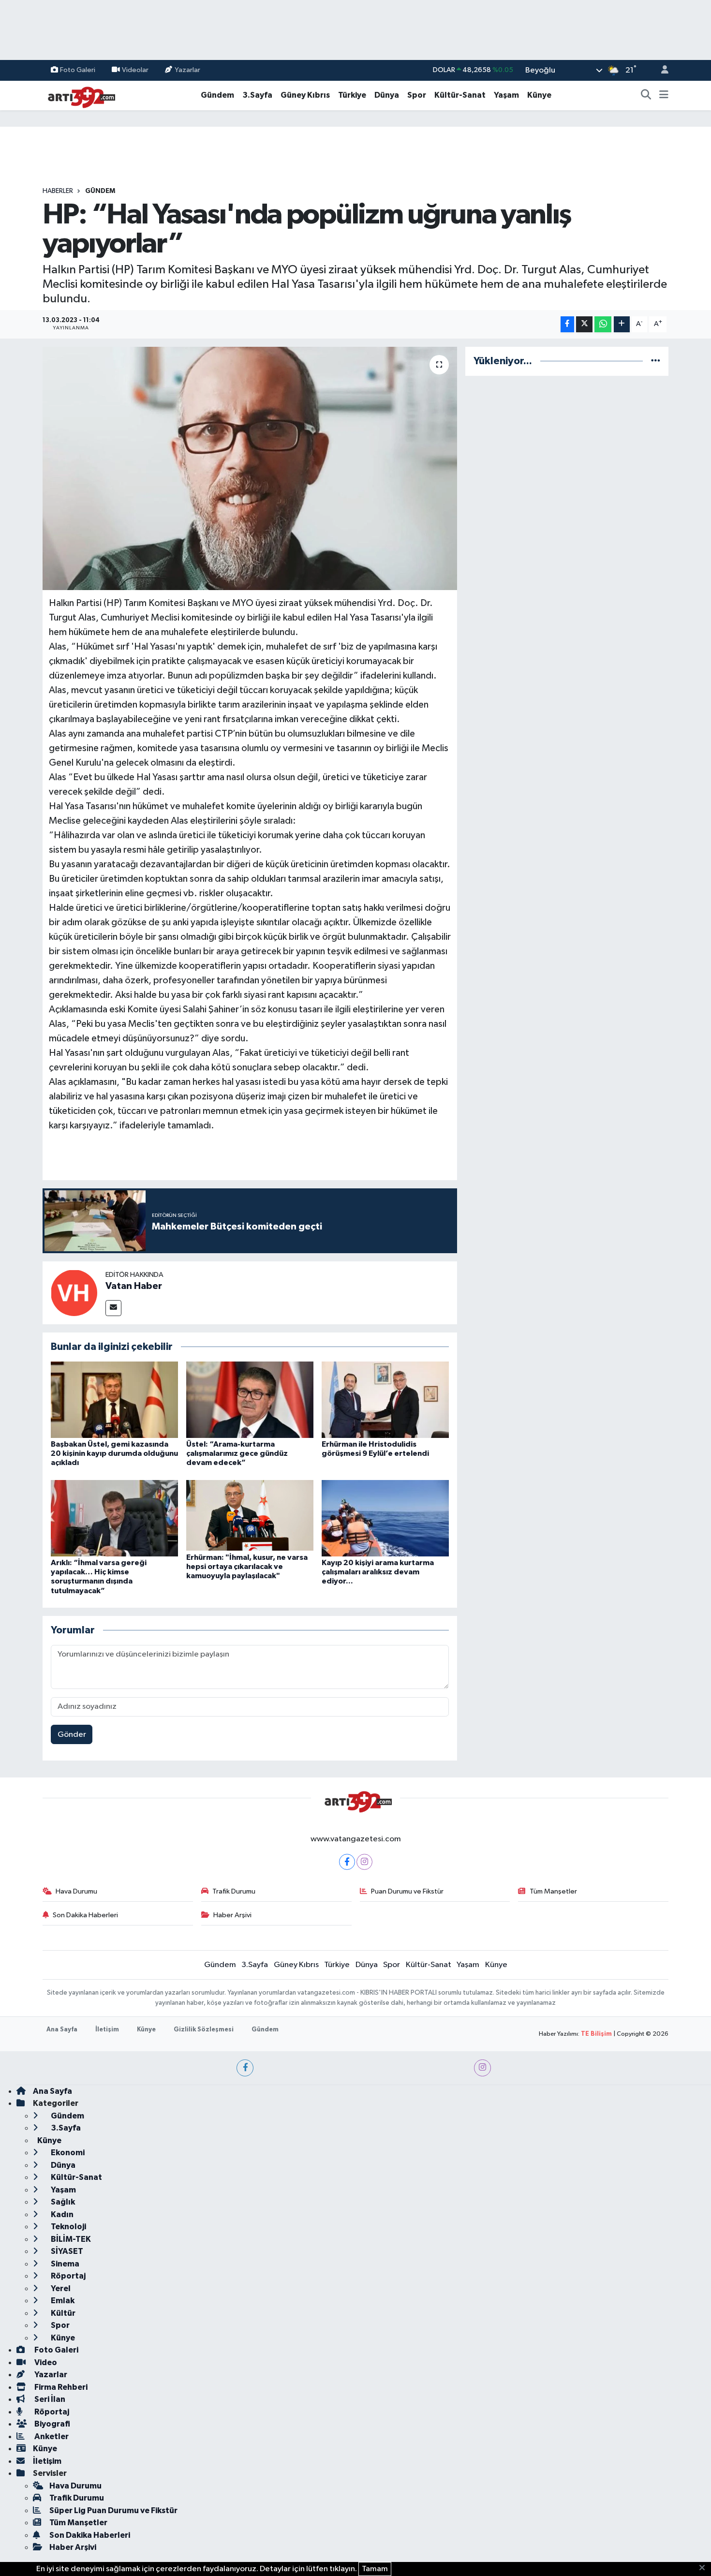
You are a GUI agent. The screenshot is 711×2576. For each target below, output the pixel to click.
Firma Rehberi (60, 2387)
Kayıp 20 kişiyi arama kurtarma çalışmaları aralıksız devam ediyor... (378, 1572)
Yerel (60, 2288)
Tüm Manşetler (553, 1891)
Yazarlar (187, 70)
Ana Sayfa (62, 2030)
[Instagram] (364, 1862)
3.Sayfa (257, 95)
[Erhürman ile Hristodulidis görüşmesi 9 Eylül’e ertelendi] (385, 1399)
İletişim (107, 2030)
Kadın (61, 2214)
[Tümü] (656, 361)
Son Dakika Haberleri (85, 1915)
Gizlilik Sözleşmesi (204, 2030)
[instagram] (482, 2068)
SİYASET (66, 2251)
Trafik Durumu (234, 1891)
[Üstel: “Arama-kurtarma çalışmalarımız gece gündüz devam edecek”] (250, 1399)
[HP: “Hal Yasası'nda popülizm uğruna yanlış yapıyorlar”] (250, 468)
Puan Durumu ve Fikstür (407, 1891)
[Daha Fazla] (622, 324)
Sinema (64, 2264)
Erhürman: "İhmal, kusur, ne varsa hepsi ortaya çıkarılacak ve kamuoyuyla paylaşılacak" (247, 1567)
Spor (417, 95)
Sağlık (62, 2202)
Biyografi (52, 2424)
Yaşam (506, 95)
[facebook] (245, 2068)
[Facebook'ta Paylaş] (567, 324)
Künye (539, 95)
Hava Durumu (76, 1891)
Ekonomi (67, 2153)
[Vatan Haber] (74, 1293)
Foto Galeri (78, 70)
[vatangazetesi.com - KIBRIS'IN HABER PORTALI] (79, 95)
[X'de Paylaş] (584, 324)
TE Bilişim (596, 2034)
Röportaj (67, 2276)
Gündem (217, 95)
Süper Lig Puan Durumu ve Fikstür (113, 2510)
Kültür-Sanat (460, 95)
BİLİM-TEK (70, 2239)
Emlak (62, 2301)
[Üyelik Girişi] (661, 70)
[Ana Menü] (664, 95)
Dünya (387, 95)
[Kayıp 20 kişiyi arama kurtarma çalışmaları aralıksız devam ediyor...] (385, 1518)
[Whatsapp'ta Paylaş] (603, 324)
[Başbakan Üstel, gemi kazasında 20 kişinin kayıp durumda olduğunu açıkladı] (114, 1399)
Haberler (58, 191)
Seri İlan (49, 2399)
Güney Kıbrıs (305, 95)
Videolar (135, 70)
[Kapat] (705, 2568)
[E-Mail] (113, 1308)
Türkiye (352, 95)
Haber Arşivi (232, 1915)
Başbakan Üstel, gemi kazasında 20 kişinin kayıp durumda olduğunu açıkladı (114, 1453)
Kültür (62, 2313)
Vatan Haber (134, 1286)
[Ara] (646, 95)
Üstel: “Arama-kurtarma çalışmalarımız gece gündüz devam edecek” (237, 1453)
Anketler (51, 2436)
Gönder (72, 1735)
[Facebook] (347, 1862)
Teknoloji (68, 2227)
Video (45, 2362)
